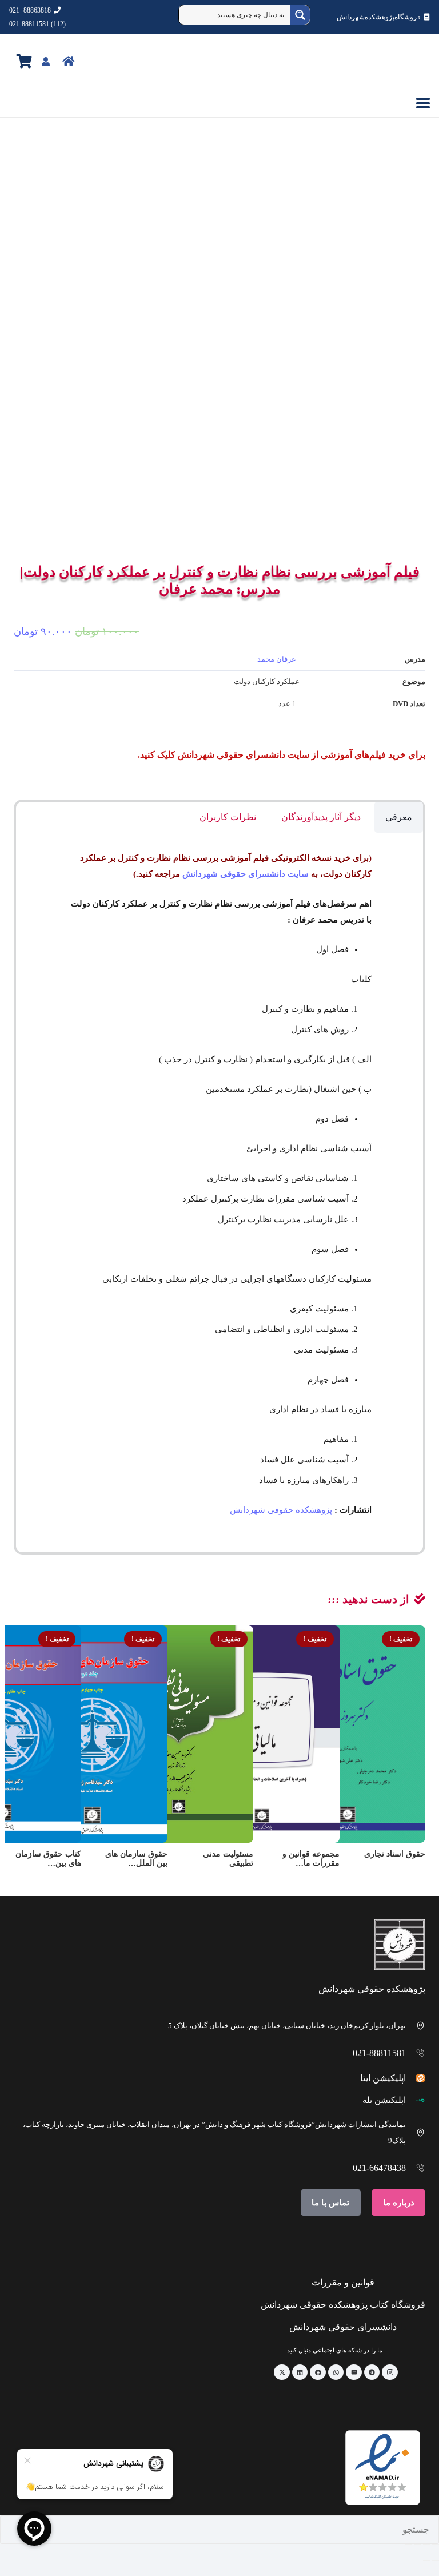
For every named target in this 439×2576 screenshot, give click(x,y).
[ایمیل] (354, 2372)
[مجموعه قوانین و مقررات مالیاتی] (262, 1734)
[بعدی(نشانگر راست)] (426, 2561)
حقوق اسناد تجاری (395, 1854)
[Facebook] (318, 2372)
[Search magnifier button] (300, 15)
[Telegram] (372, 2372)
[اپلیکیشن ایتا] (416, 2078)
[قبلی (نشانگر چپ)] (436, 2561)
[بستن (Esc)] (408, 2545)
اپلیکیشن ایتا (383, 2078)
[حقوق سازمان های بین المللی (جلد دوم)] (90, 1734)
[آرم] (404, 62)
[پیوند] (93, 61)
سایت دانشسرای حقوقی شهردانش (246, 874)
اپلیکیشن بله (384, 2100)
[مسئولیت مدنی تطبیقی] (175, 1734)
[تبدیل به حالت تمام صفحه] (426, 2545)
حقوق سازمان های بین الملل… (136, 1859)
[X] (282, 2372)
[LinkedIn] (300, 2372)
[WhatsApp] (336, 2372)
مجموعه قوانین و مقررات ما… (311, 1859)
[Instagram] (390, 2372)
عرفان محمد (277, 659)
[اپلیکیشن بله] (416, 2100)
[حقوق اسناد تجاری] (348, 1734)
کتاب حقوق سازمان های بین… (48, 1859)
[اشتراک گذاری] (417, 2545)
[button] (219, 103)
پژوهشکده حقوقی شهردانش (281, 1510)
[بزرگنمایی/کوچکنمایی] (436, 2545)
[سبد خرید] (24, 61)
